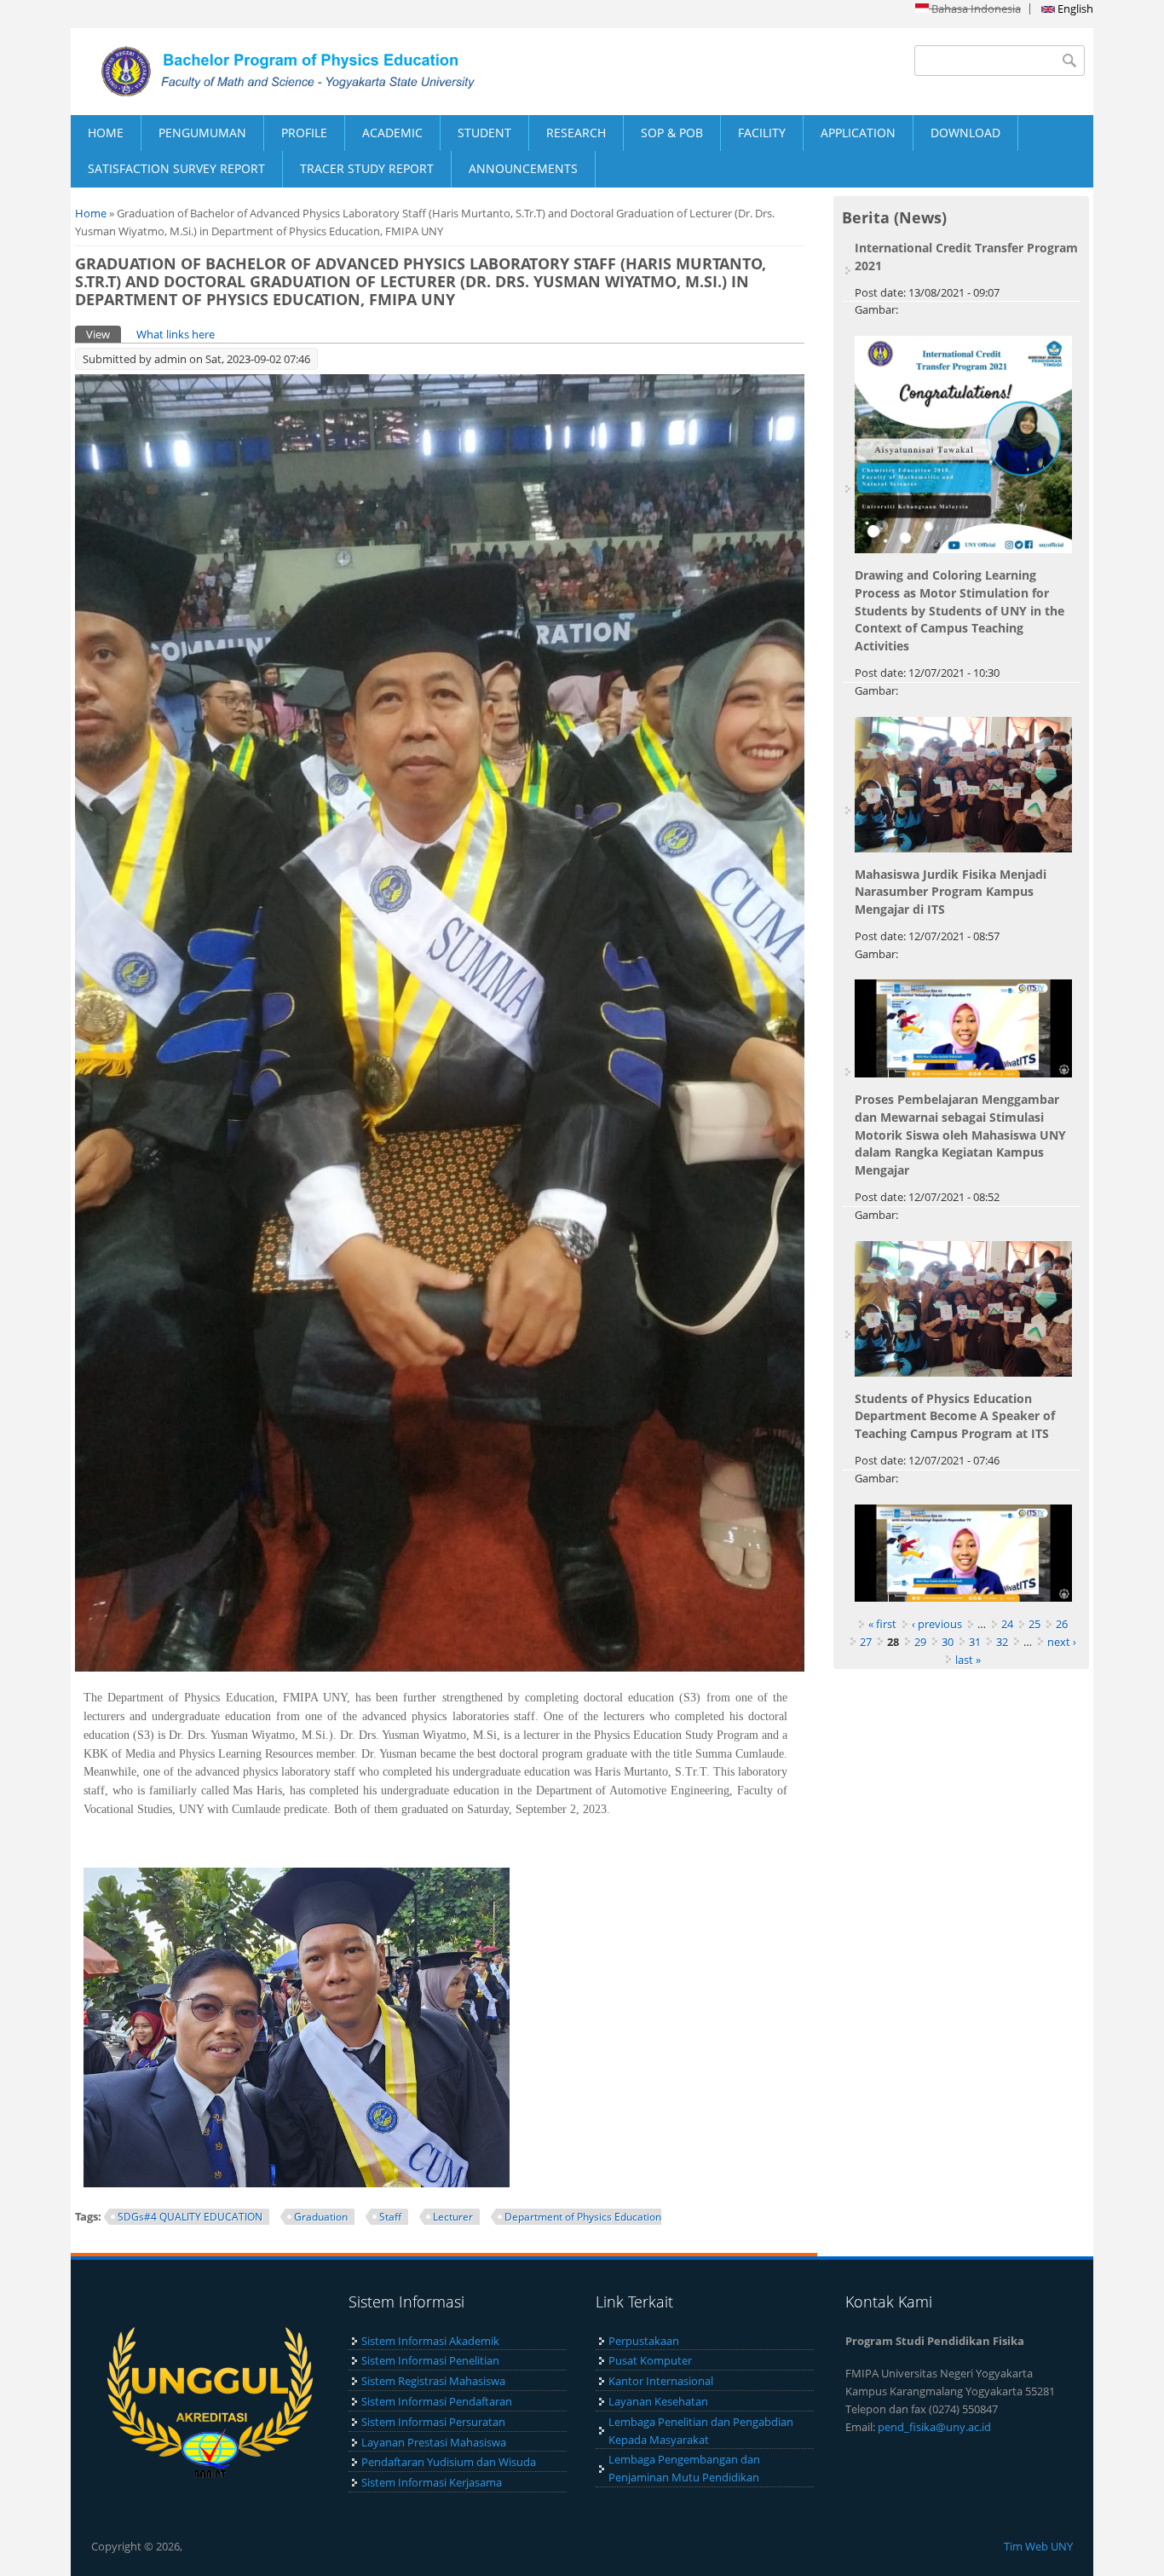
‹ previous (937, 1624)
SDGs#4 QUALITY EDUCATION (190, 2217)
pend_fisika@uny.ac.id (934, 2427)
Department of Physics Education (583, 2217)
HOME (106, 133)
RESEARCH (576, 133)
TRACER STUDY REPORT (367, 168)
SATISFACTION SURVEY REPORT (176, 168)
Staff (390, 2217)
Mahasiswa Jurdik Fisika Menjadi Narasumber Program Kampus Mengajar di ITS (951, 892)
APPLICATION (858, 133)
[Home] (326, 72)
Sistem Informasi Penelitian (430, 2360)
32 (1002, 1642)
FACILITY (762, 133)
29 (920, 1642)
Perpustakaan (644, 2341)
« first (882, 1624)
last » (968, 1660)
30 (948, 1642)
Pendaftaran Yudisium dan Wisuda (449, 2462)
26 (1062, 1624)
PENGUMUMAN (202, 133)
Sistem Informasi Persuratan (433, 2422)
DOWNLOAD (965, 133)
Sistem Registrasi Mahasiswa (433, 2381)
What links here (176, 334)
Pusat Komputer (650, 2360)
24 (1007, 1624)
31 (975, 1642)
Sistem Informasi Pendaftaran (437, 2401)
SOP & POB (672, 133)
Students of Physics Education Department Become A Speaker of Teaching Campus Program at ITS (955, 1416)
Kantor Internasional (661, 2381)
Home (91, 213)
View (104, 334)
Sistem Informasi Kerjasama (432, 2482)
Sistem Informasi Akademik (430, 2341)
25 (1034, 1624)
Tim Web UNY (1038, 2546)
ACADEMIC (392, 133)
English (1074, 9)
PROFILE (304, 133)
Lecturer (453, 2217)
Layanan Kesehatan (658, 2401)
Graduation (321, 2217)
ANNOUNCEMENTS (523, 168)
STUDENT (484, 133)
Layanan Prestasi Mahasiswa (434, 2442)
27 (866, 1642)
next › (1062, 1642)
